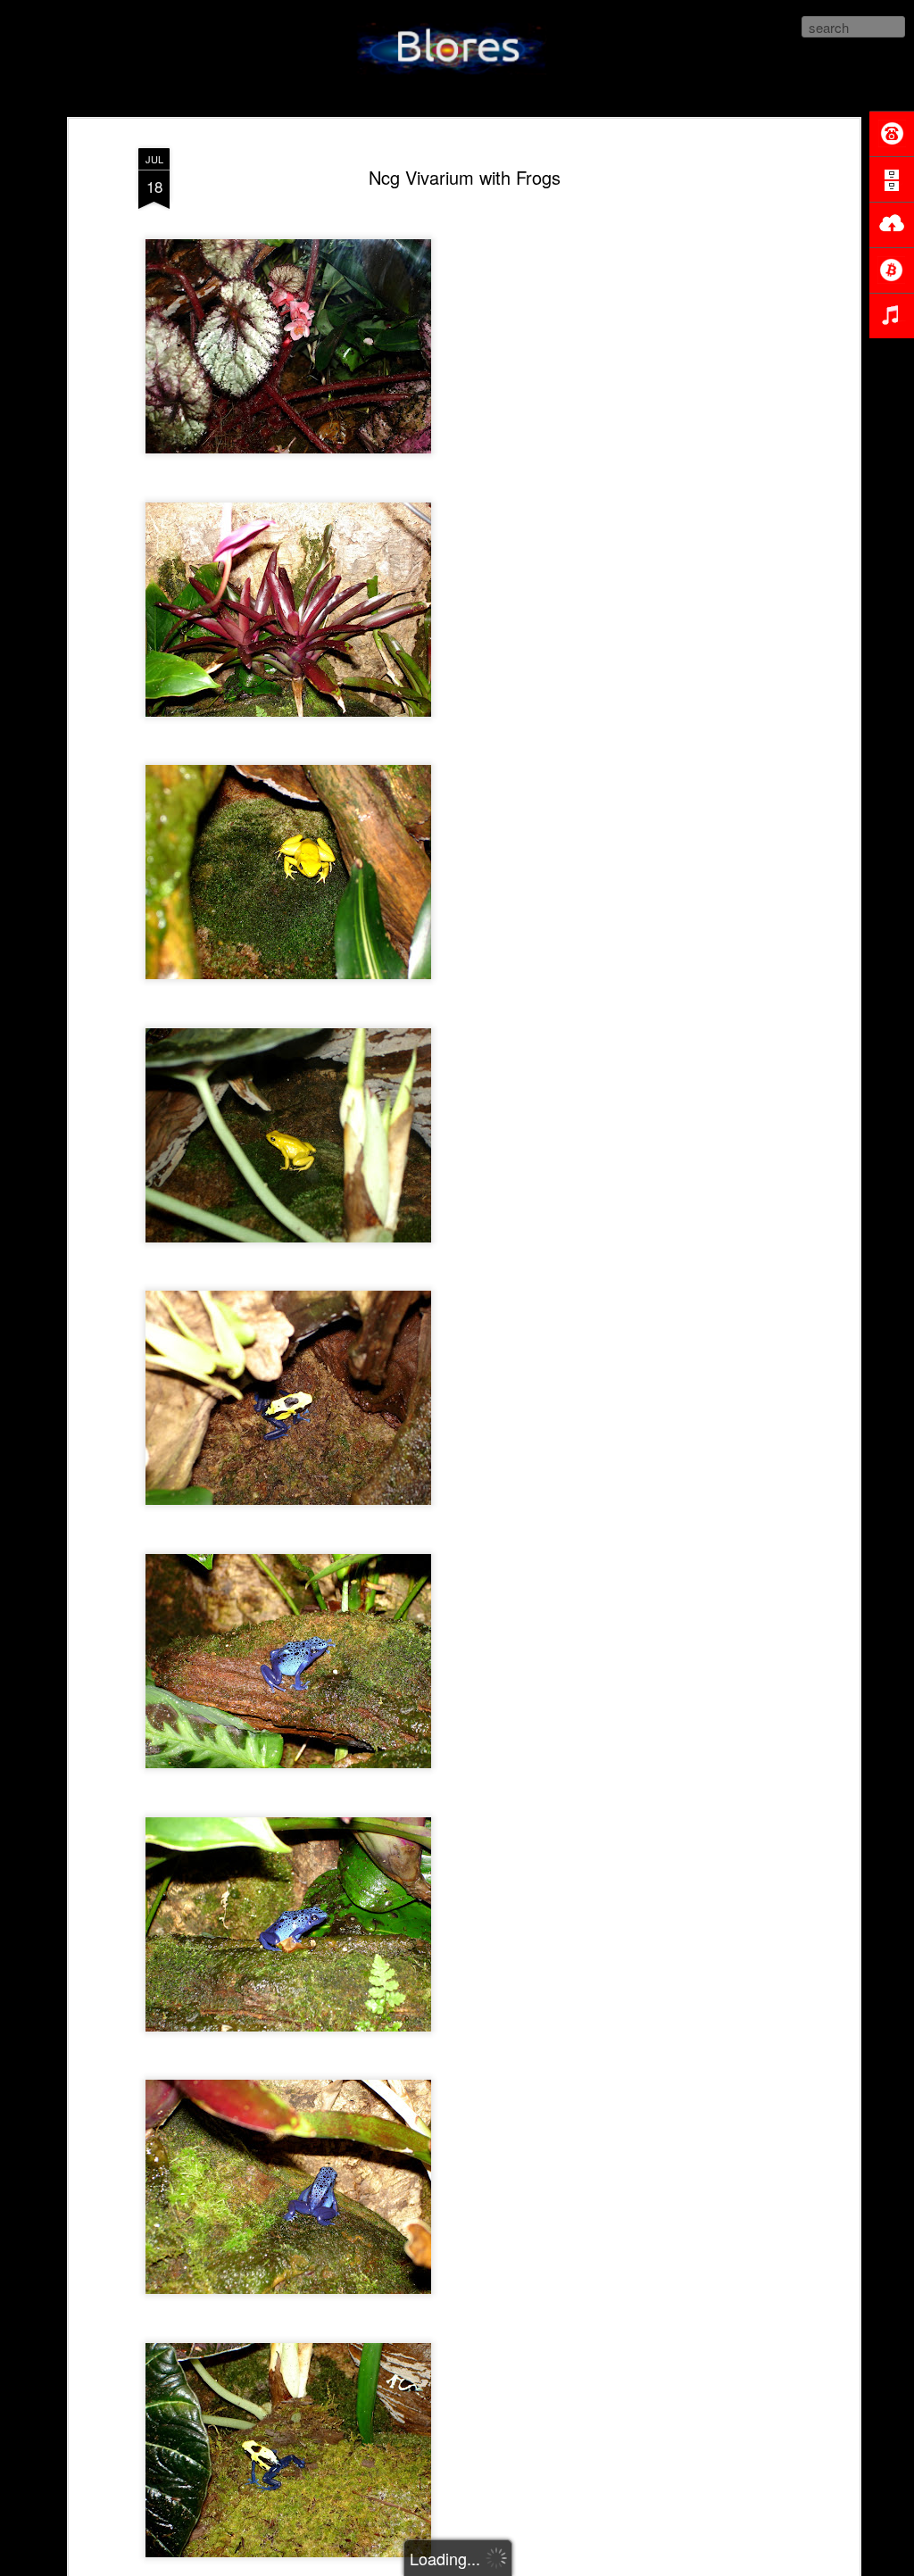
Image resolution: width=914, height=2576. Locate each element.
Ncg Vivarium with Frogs (465, 177)
